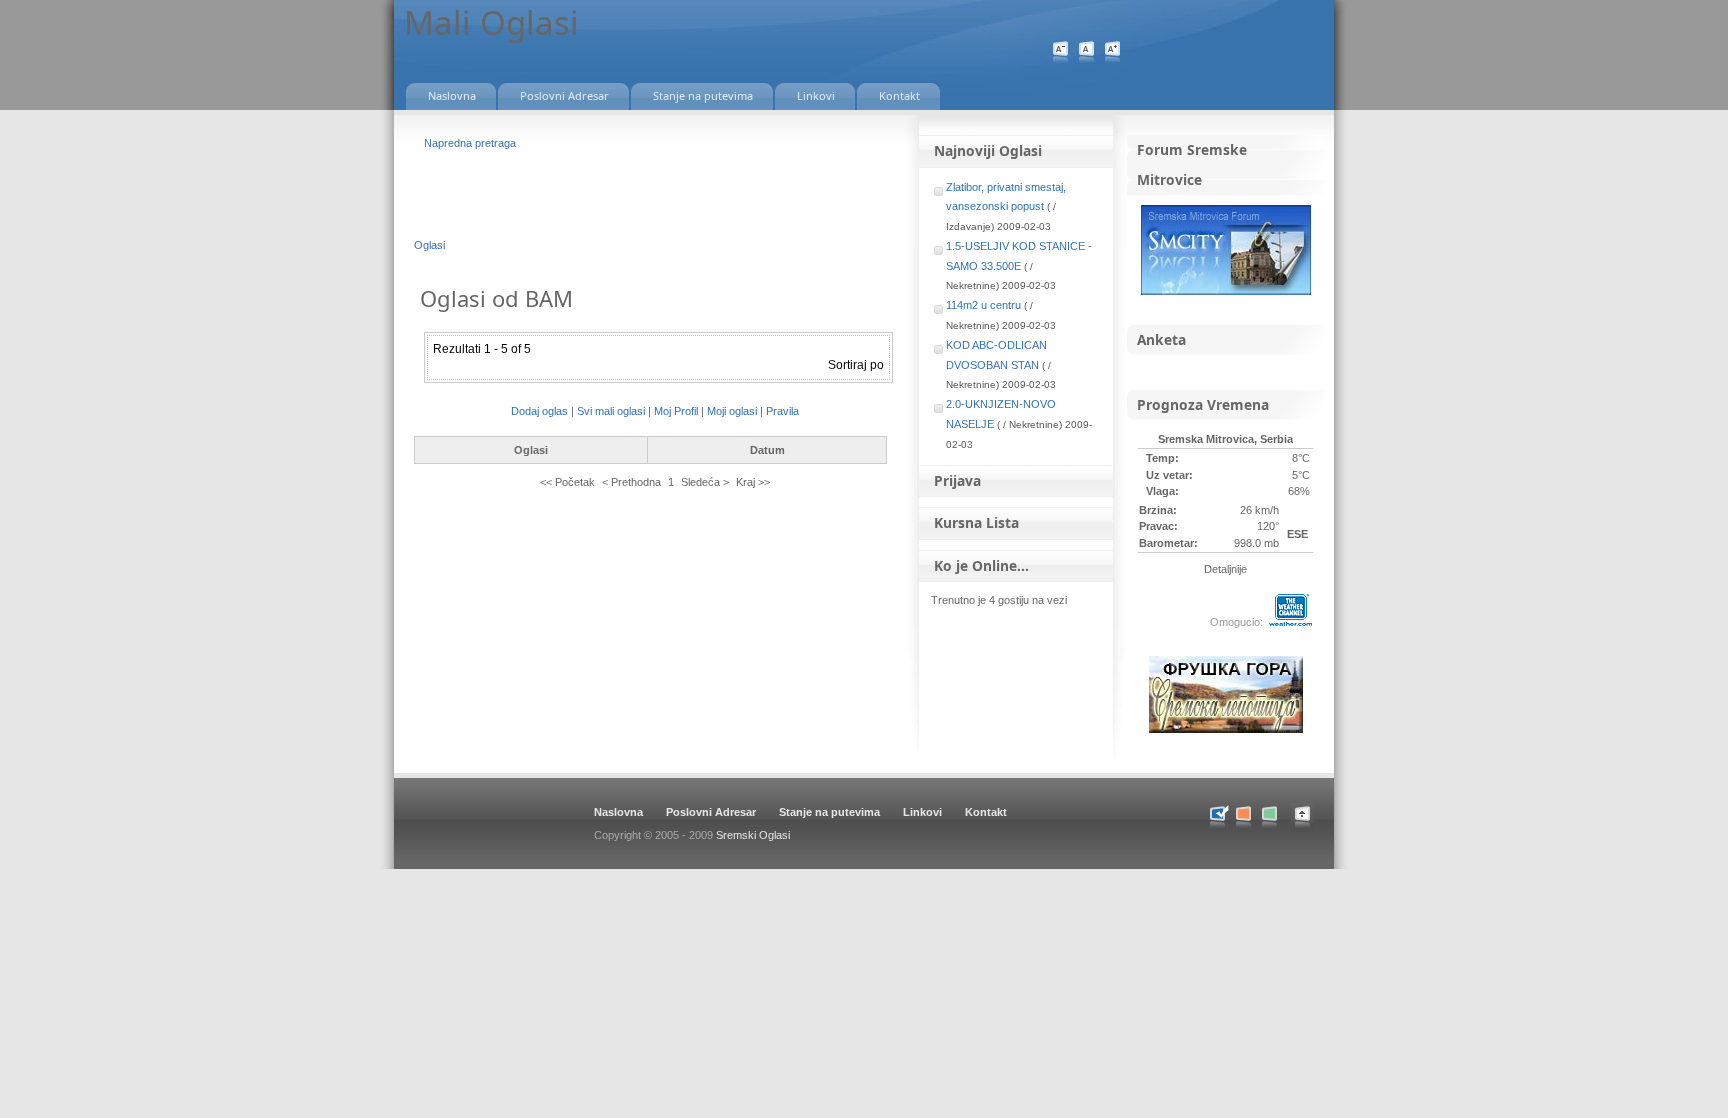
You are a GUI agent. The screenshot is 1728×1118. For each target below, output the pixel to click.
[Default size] (1086, 52)
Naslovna (618, 812)
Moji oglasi (732, 411)
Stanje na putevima (829, 812)
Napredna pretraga (470, 143)
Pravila (782, 411)
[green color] (1269, 817)
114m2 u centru (983, 305)
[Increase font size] (1112, 52)
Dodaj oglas (539, 411)
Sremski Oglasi (753, 835)
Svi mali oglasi (611, 411)
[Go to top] (1312, 828)
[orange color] (1243, 817)
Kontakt (986, 812)
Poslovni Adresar (711, 812)
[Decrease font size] (1060, 52)
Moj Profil (676, 411)
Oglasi (429, 245)
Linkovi (922, 812)
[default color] (1217, 817)
